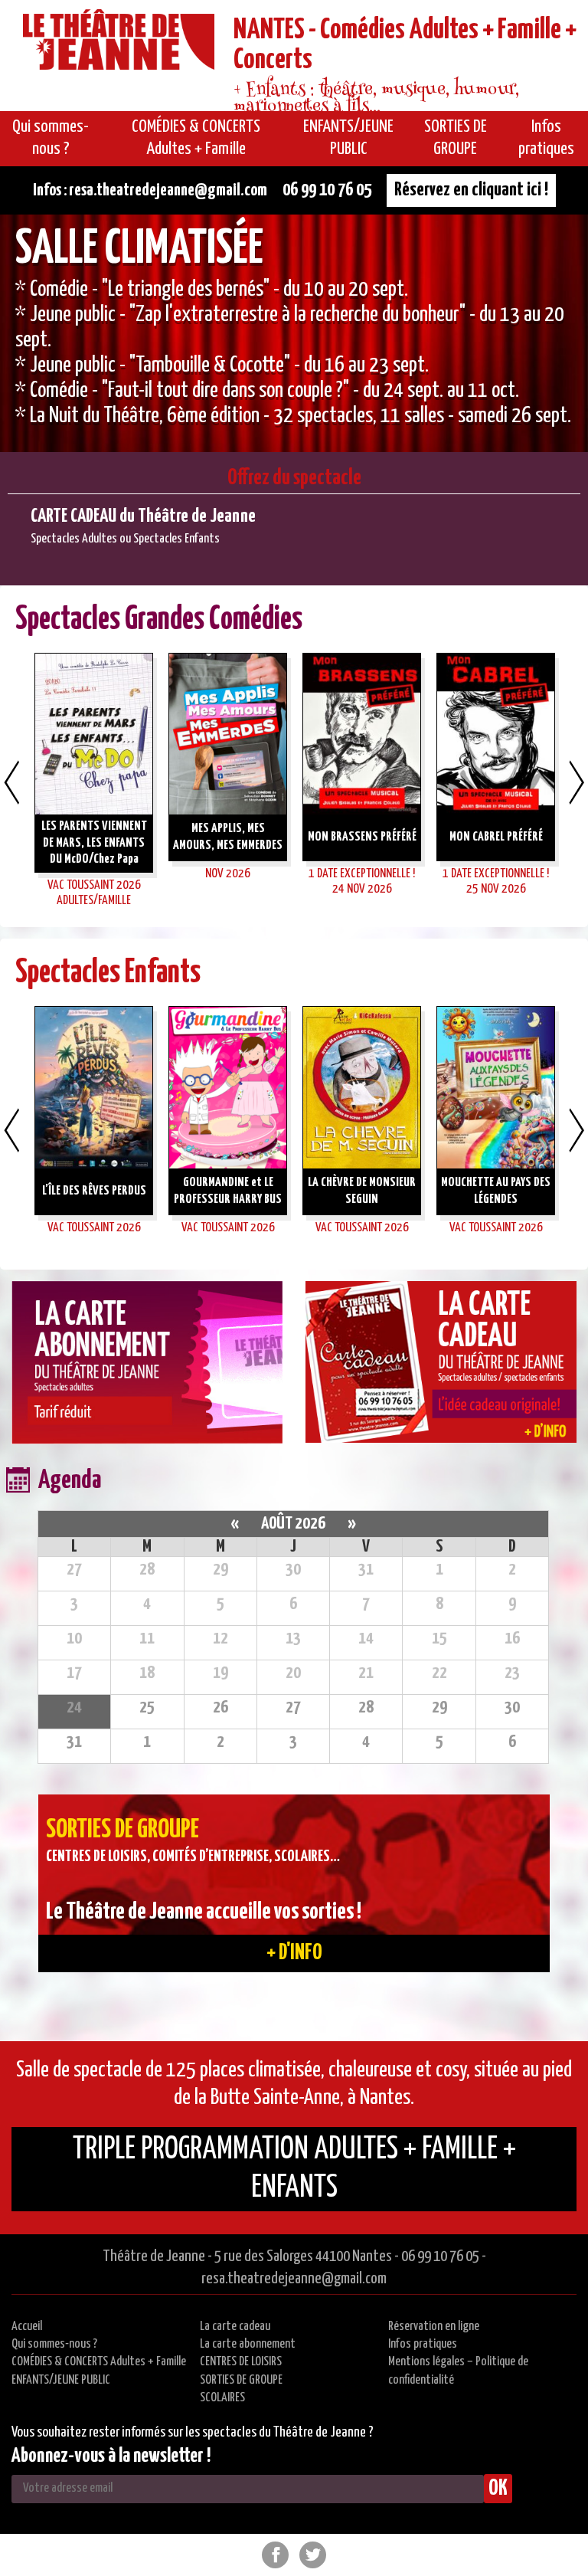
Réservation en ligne (434, 2327)
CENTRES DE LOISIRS (241, 2362)
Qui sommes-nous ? (54, 2344)
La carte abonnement (248, 2344)
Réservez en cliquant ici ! (471, 190)
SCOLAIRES (222, 2398)
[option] (294, 333)
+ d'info (294, 1953)
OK (498, 2489)
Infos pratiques (423, 2344)
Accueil (27, 2327)
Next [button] (577, 782)
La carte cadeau (235, 2327)
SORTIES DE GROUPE (241, 2380)
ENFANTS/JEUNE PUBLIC (61, 2380)
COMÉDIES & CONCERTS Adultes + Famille (99, 2362)
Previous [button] (11, 782)
